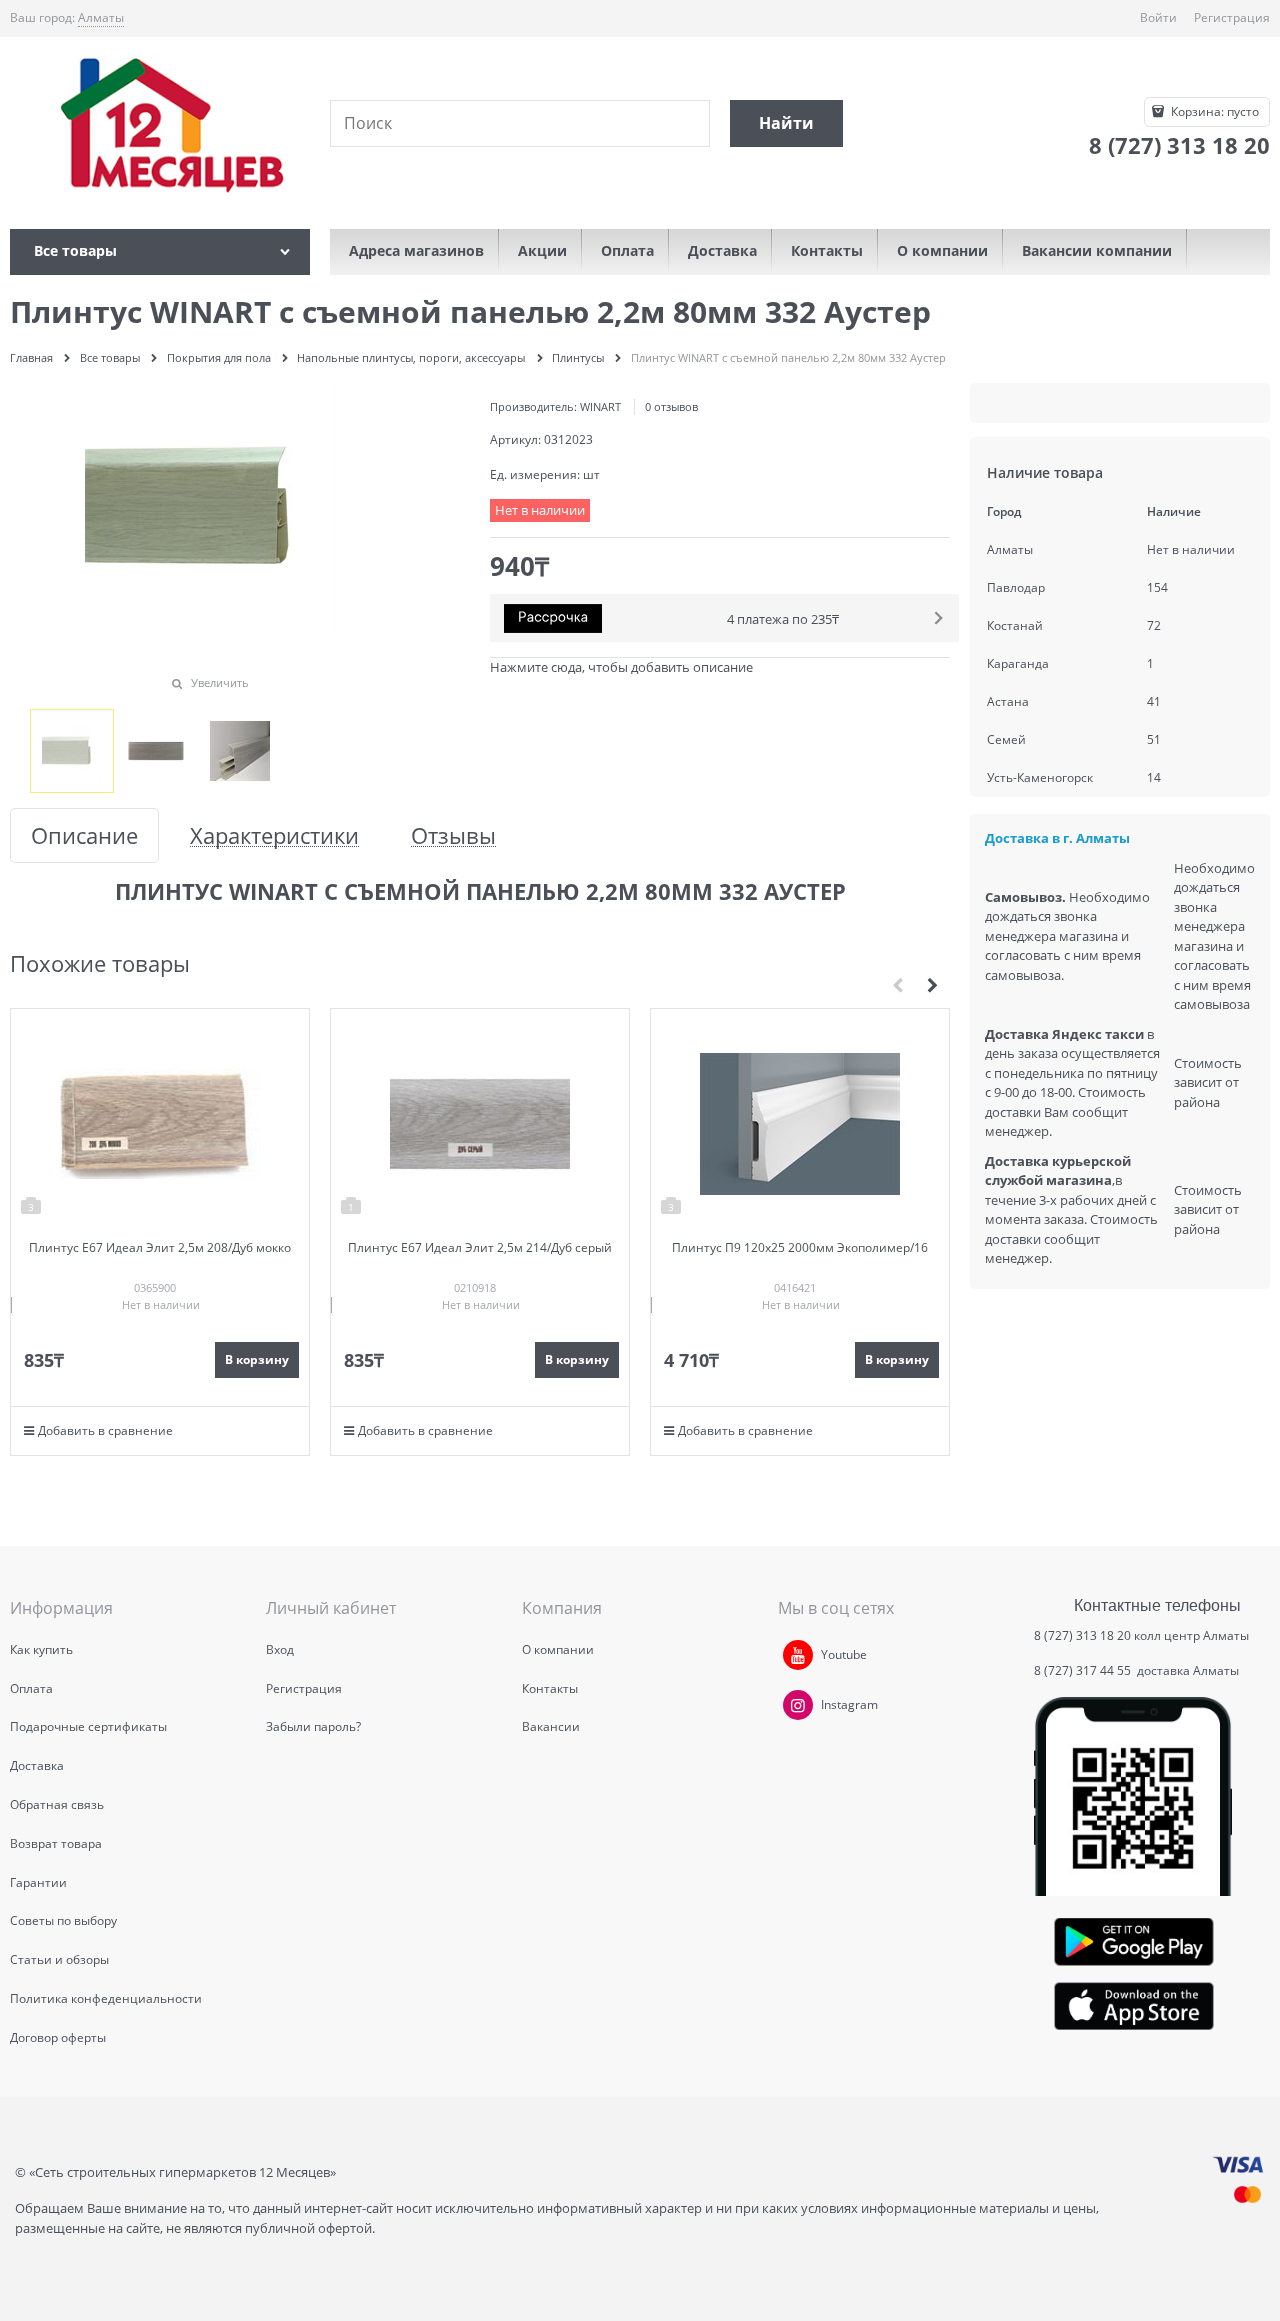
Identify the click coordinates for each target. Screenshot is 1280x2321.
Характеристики (274, 835)
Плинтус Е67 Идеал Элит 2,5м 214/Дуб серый (480, 1247)
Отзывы (453, 835)
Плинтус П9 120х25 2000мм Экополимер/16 (800, 1247)
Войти (1158, 17)
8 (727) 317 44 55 (1084, 1670)
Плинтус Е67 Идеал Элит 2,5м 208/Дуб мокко (160, 1247)
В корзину (257, 1359)
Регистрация (1232, 17)
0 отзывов (671, 406)
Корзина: (1213, 111)
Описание (84, 835)
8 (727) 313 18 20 (1082, 1635)
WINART (600, 406)
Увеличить (220, 682)
